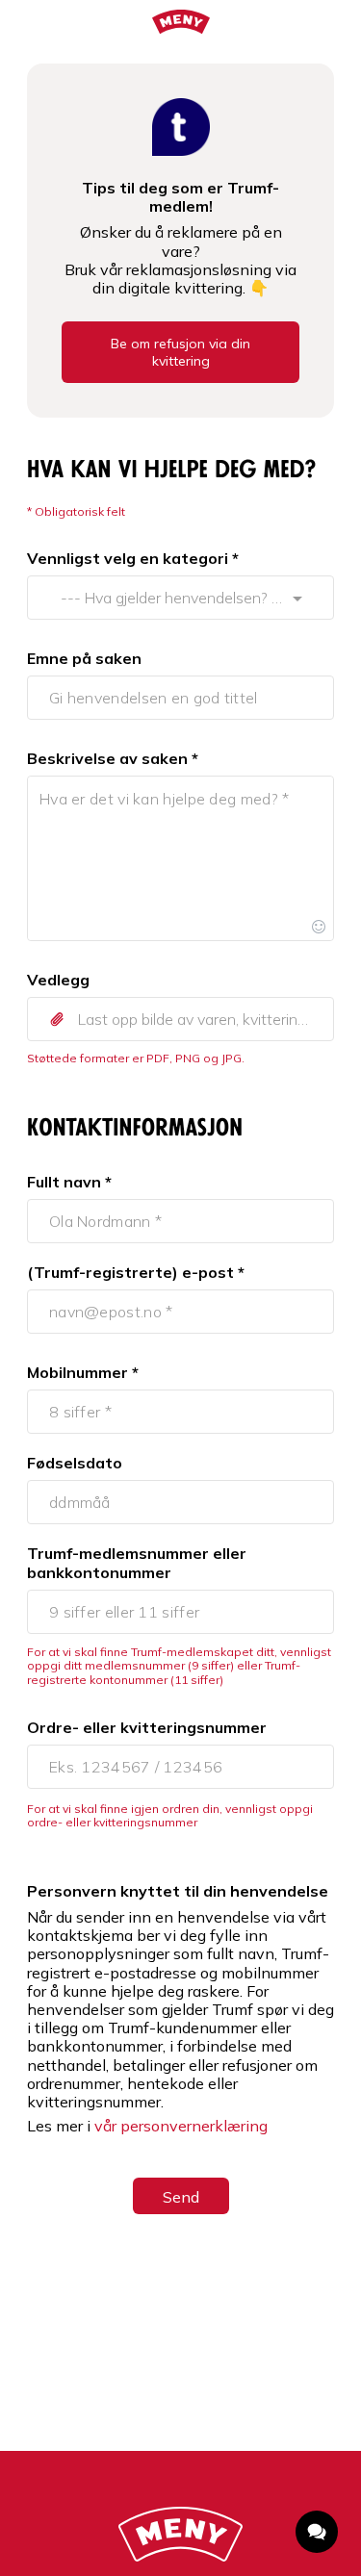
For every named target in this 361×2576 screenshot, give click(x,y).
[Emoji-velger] (319, 926)
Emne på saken (84, 658)
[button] (180, 1019)
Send (181, 2197)
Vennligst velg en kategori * (133, 558)
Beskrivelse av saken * (113, 758)
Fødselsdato (75, 1463)
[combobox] (162, 598)
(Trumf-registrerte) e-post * (136, 1272)
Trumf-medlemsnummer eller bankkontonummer (137, 1563)
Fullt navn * (69, 1182)
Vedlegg (58, 980)
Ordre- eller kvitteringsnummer (147, 1727)
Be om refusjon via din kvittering (180, 352)
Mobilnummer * (83, 1372)
